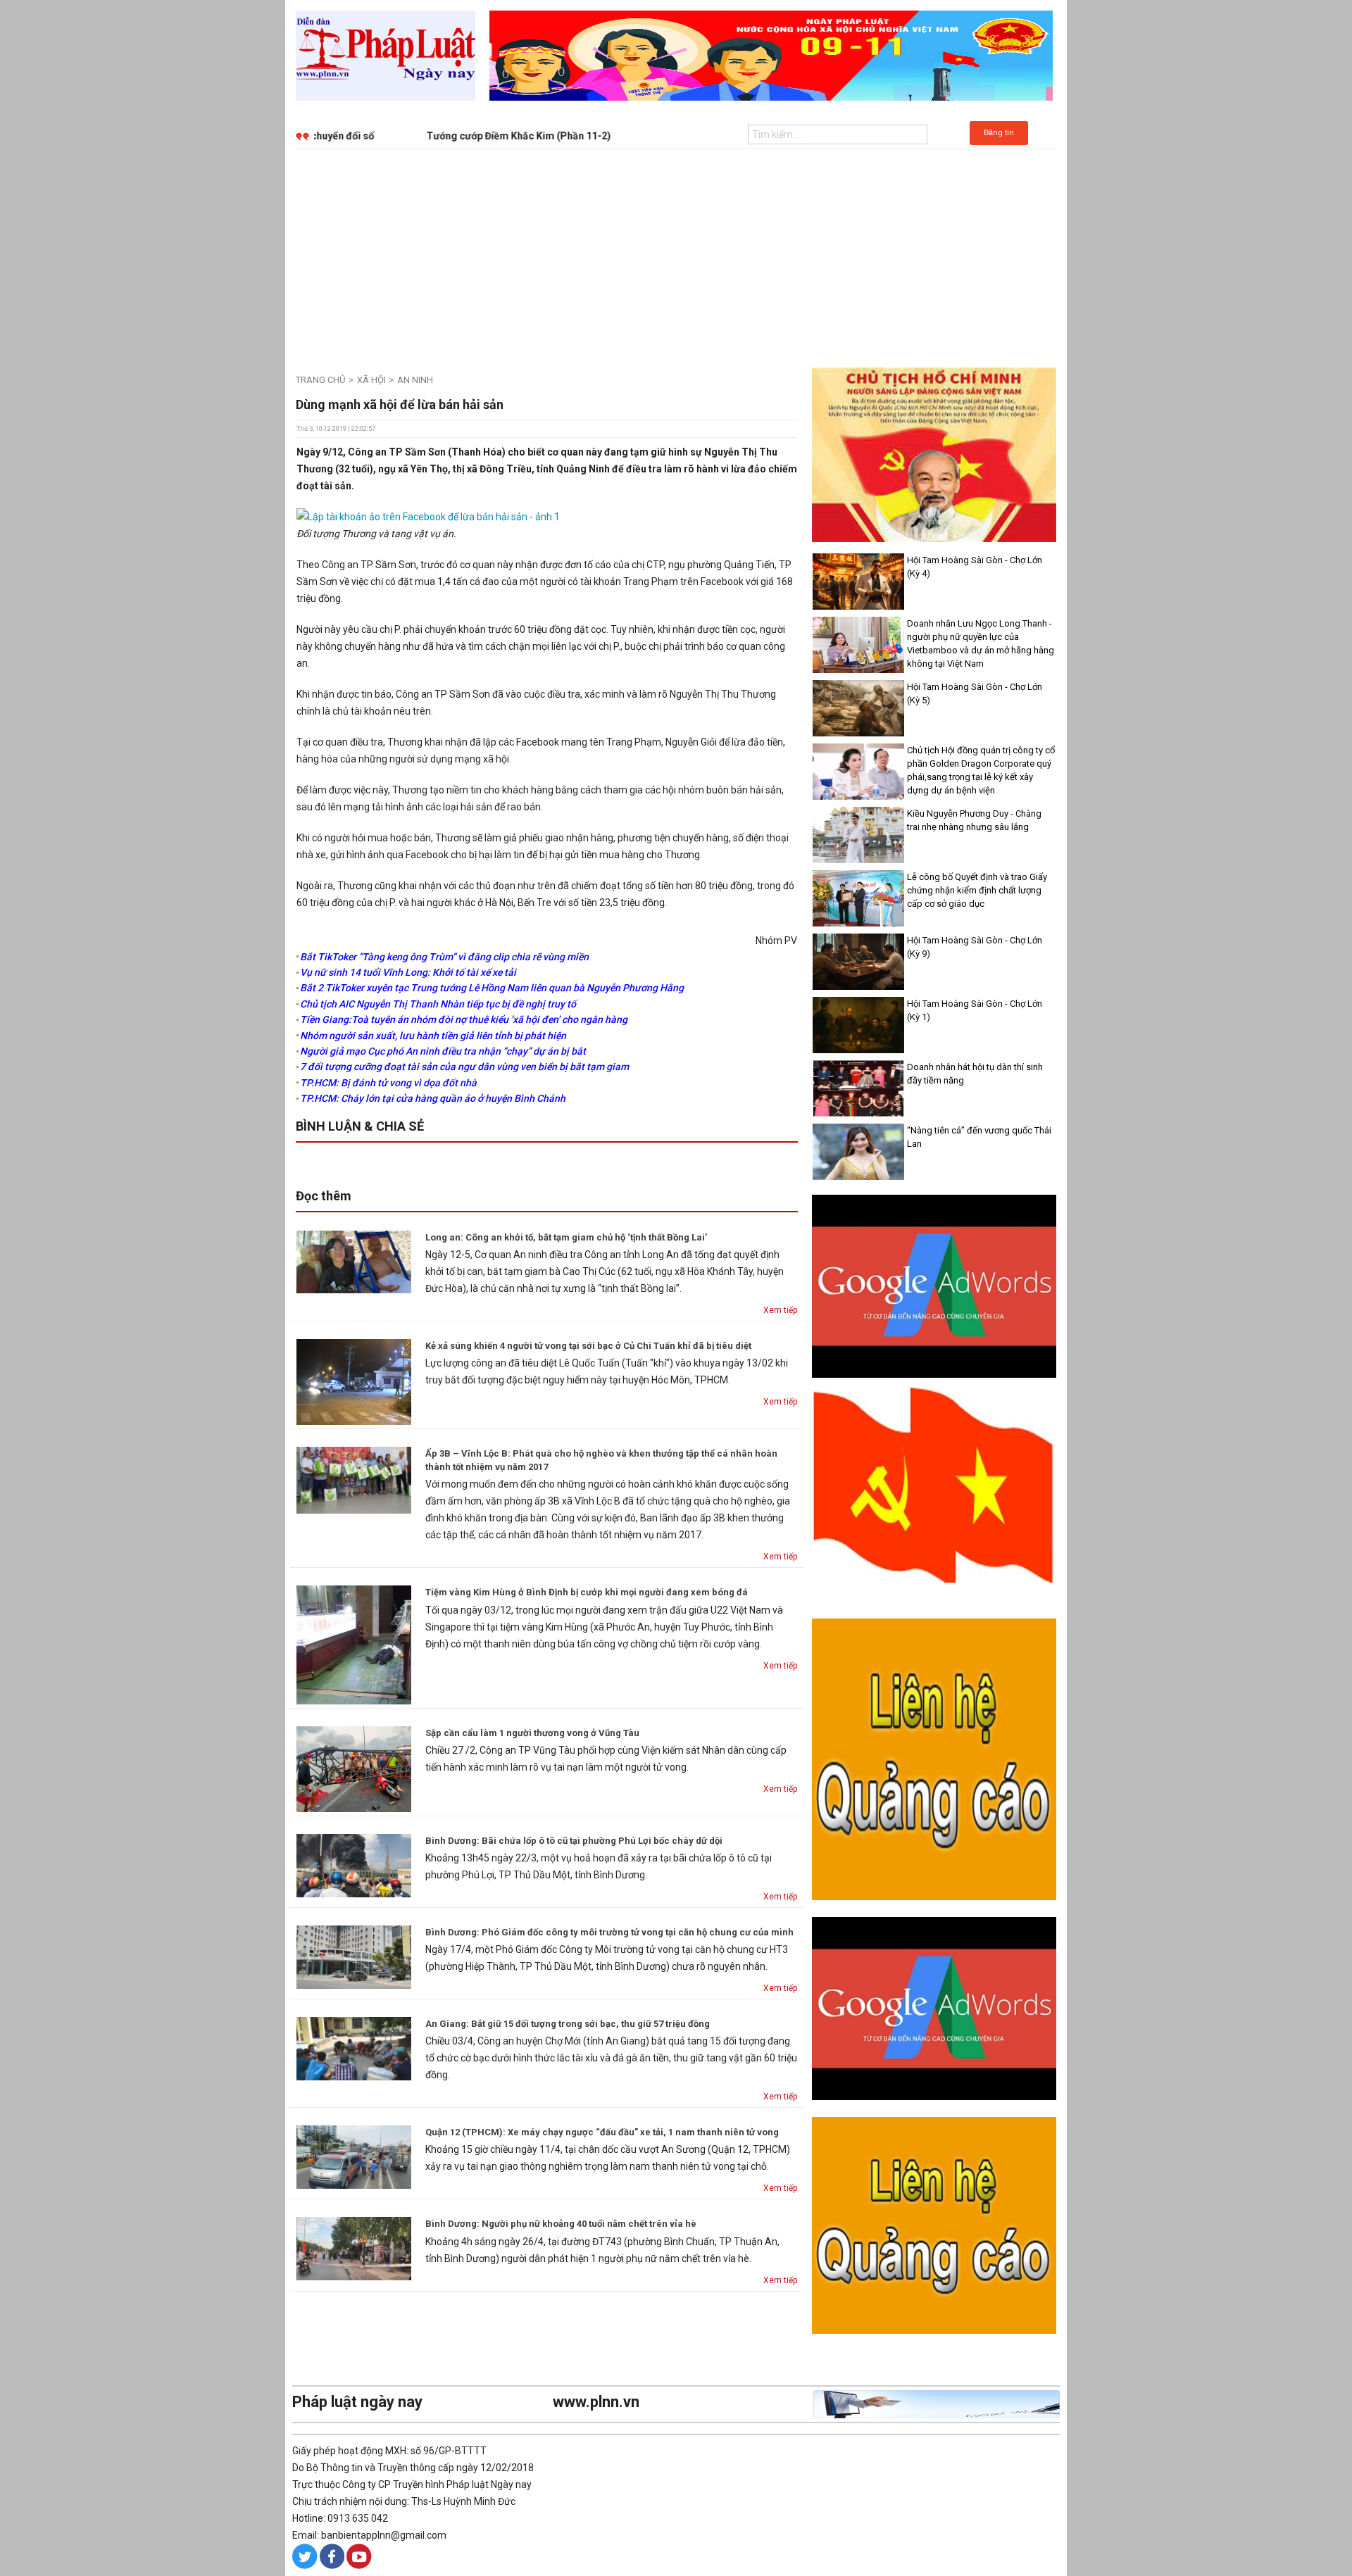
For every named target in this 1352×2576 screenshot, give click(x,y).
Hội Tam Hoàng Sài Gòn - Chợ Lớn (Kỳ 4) (975, 567)
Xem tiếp (780, 1310)
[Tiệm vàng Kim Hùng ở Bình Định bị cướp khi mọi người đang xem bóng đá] (354, 1644)
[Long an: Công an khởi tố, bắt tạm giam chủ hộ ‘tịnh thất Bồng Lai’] (354, 1261)
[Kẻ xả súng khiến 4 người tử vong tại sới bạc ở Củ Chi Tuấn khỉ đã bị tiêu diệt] (354, 1381)
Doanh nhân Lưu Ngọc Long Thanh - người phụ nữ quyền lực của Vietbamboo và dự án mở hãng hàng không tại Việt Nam (981, 643)
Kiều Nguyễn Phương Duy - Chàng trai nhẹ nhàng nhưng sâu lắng (974, 820)
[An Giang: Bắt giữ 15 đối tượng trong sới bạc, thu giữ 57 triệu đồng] (354, 2048)
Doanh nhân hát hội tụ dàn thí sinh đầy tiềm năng (975, 1074)
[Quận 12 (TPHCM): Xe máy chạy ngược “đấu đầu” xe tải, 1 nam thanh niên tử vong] (354, 2156)
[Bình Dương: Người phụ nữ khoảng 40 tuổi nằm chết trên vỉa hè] (354, 2248)
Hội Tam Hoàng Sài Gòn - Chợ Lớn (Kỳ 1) (975, 1010)
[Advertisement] (676, 255)
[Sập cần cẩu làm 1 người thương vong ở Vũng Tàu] (354, 1768)
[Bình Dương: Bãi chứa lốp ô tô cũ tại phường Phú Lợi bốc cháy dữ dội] (354, 1864)
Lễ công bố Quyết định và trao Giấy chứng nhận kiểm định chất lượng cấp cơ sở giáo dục (977, 890)
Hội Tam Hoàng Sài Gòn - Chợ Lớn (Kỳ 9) (975, 947)
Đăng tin (999, 133)
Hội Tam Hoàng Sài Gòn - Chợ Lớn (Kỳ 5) (975, 693)
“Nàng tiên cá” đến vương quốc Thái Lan (979, 1137)
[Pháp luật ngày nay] (386, 55)
